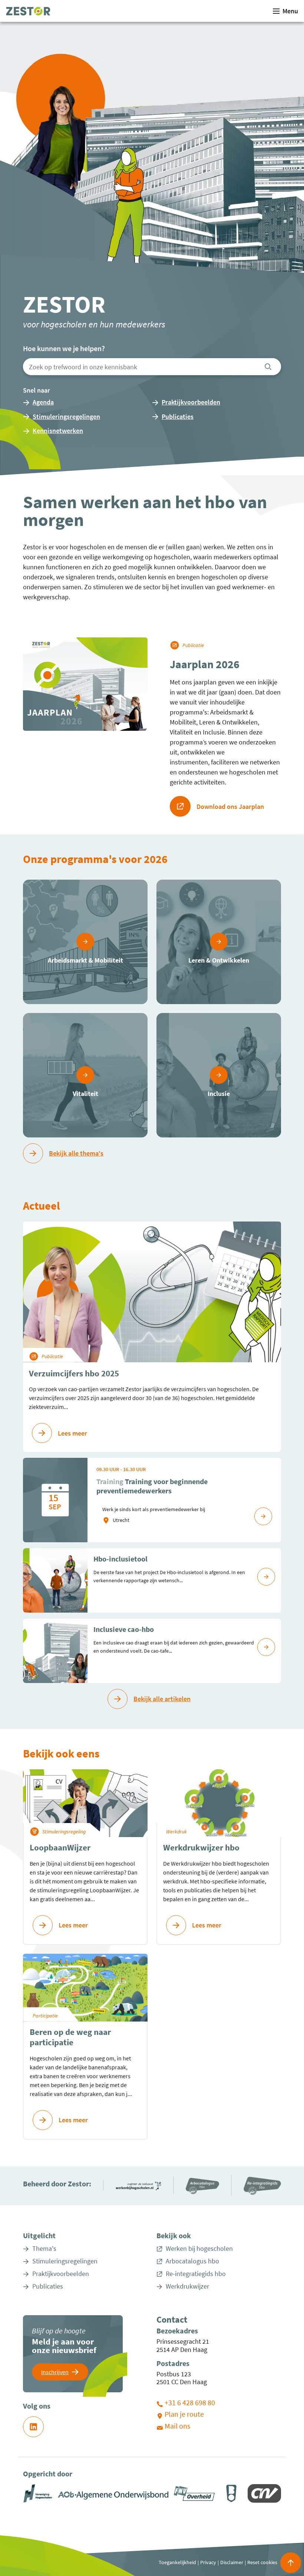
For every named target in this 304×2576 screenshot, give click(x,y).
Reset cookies (262, 2562)
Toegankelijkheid (177, 2562)
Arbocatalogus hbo (192, 2261)
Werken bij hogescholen (199, 2249)
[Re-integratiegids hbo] (262, 2185)
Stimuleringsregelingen (65, 2261)
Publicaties (48, 2286)
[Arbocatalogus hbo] (202, 2185)
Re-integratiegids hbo (196, 2274)
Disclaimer (232, 2562)
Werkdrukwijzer (187, 2286)
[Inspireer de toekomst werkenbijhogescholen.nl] (138, 2185)
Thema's (44, 2249)
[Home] (28, 11)
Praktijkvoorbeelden (61, 2274)
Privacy (208, 2562)
